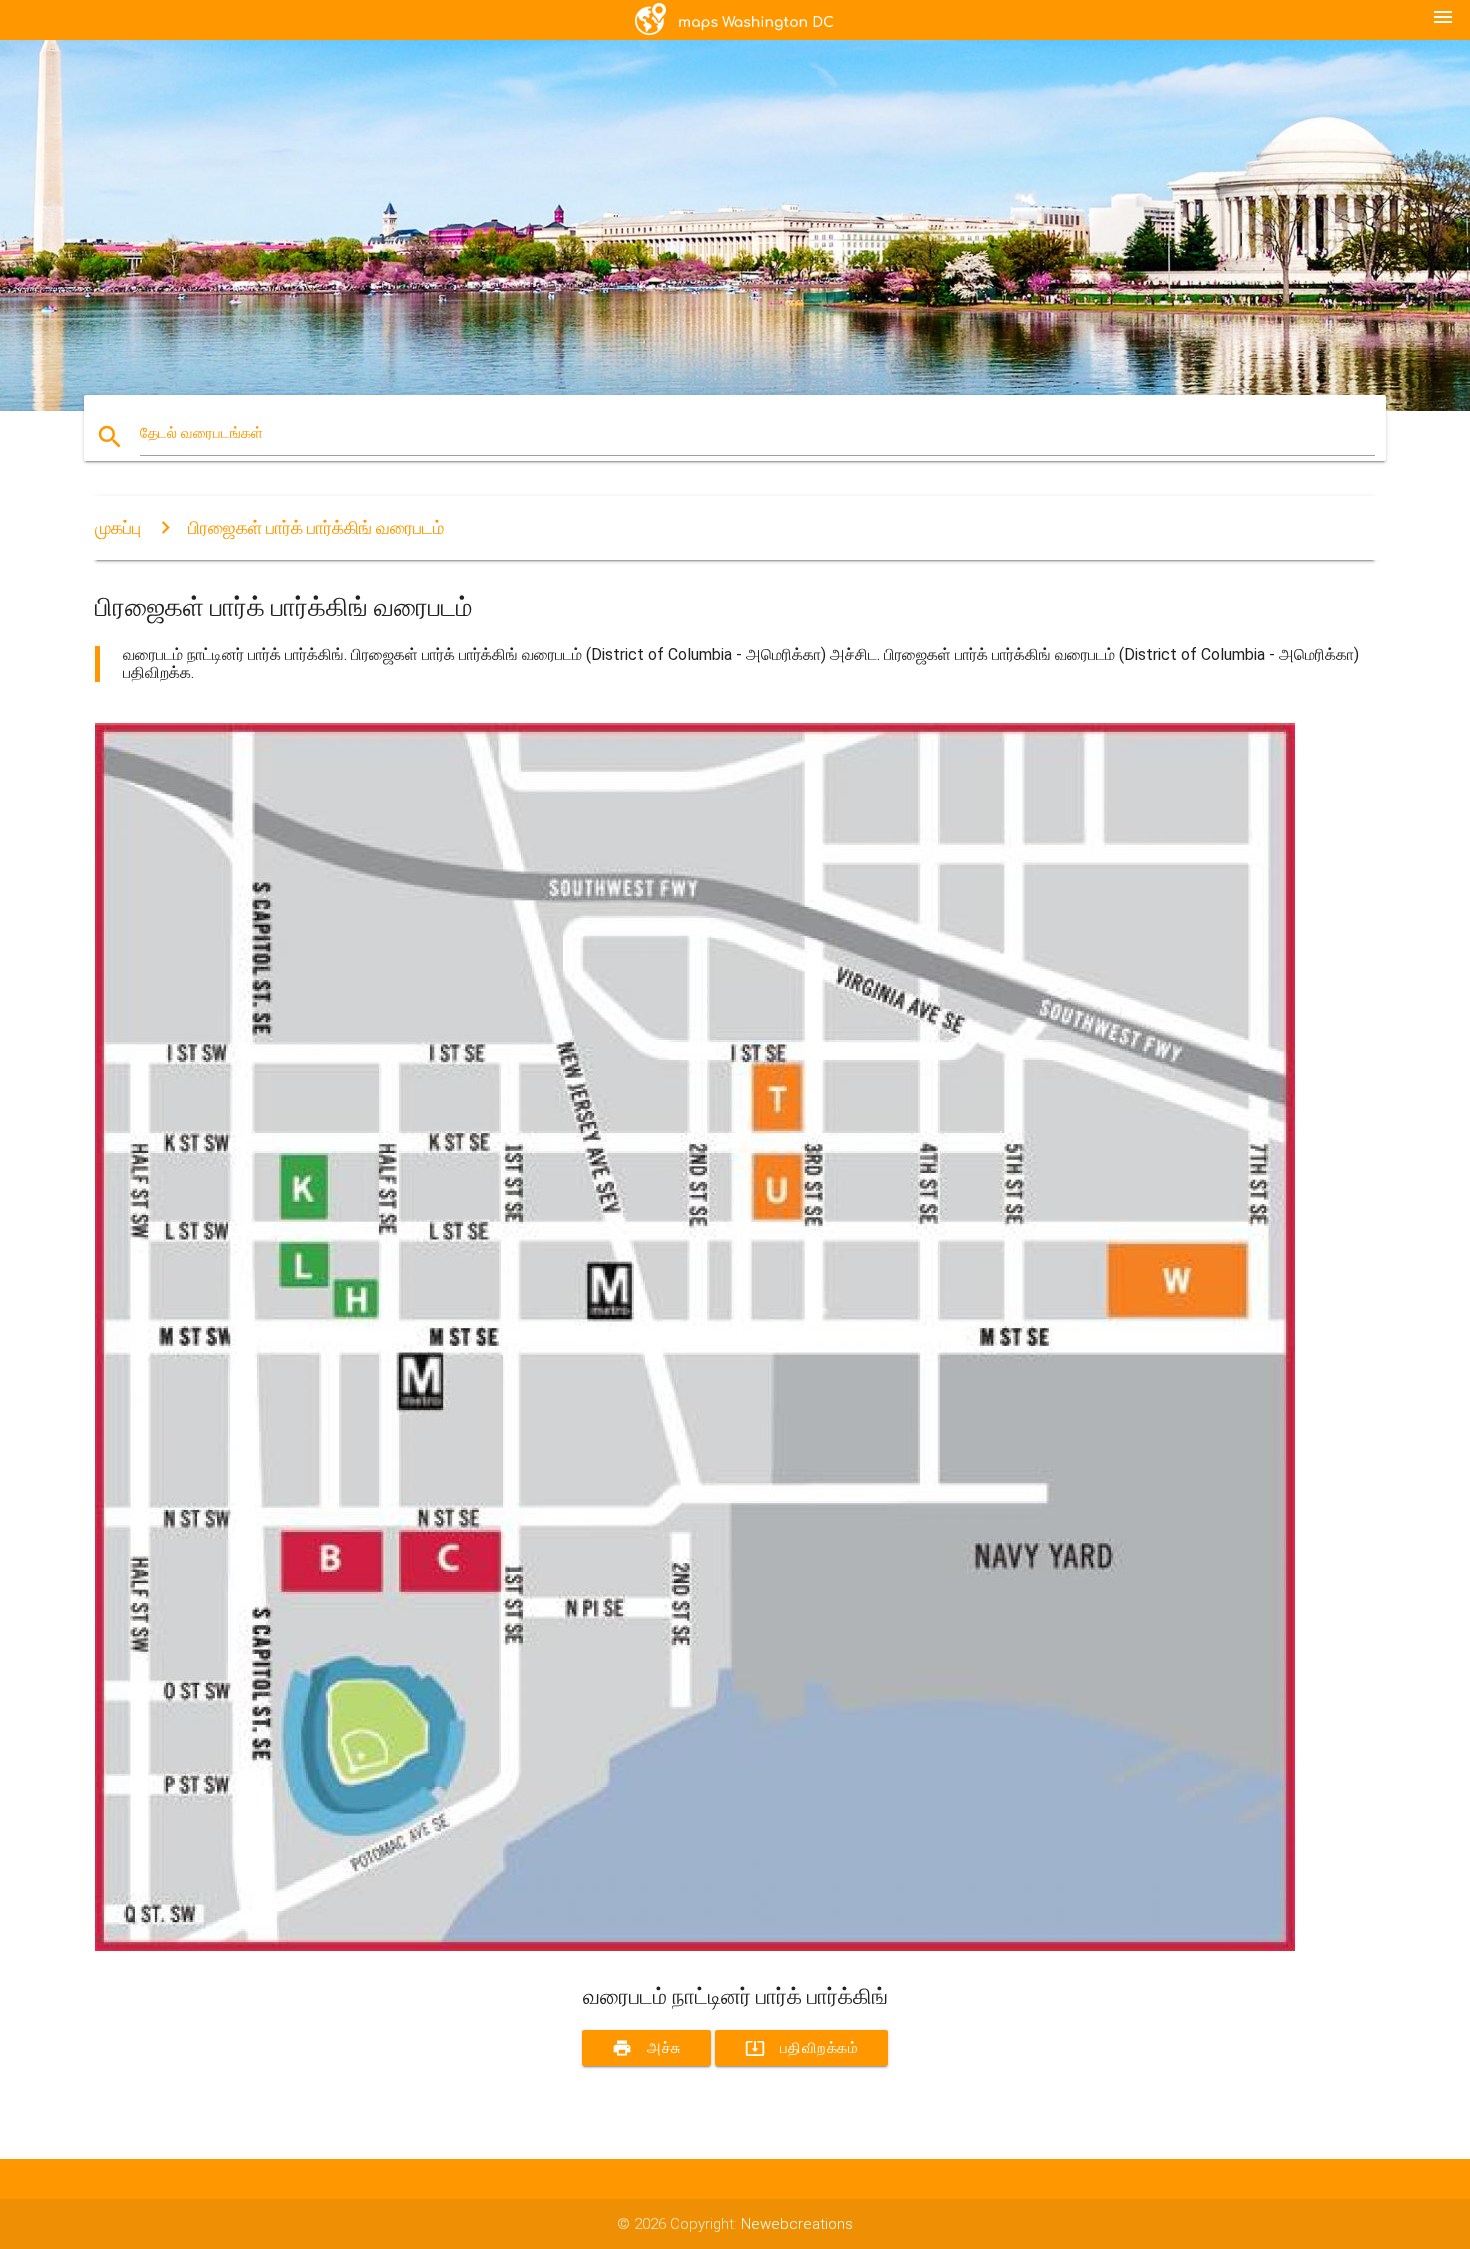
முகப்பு (118, 527)
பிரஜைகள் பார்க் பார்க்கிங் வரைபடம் (316, 527)
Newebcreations (797, 2224)
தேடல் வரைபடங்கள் (201, 433)
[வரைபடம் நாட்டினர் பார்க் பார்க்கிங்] (695, 1946)
